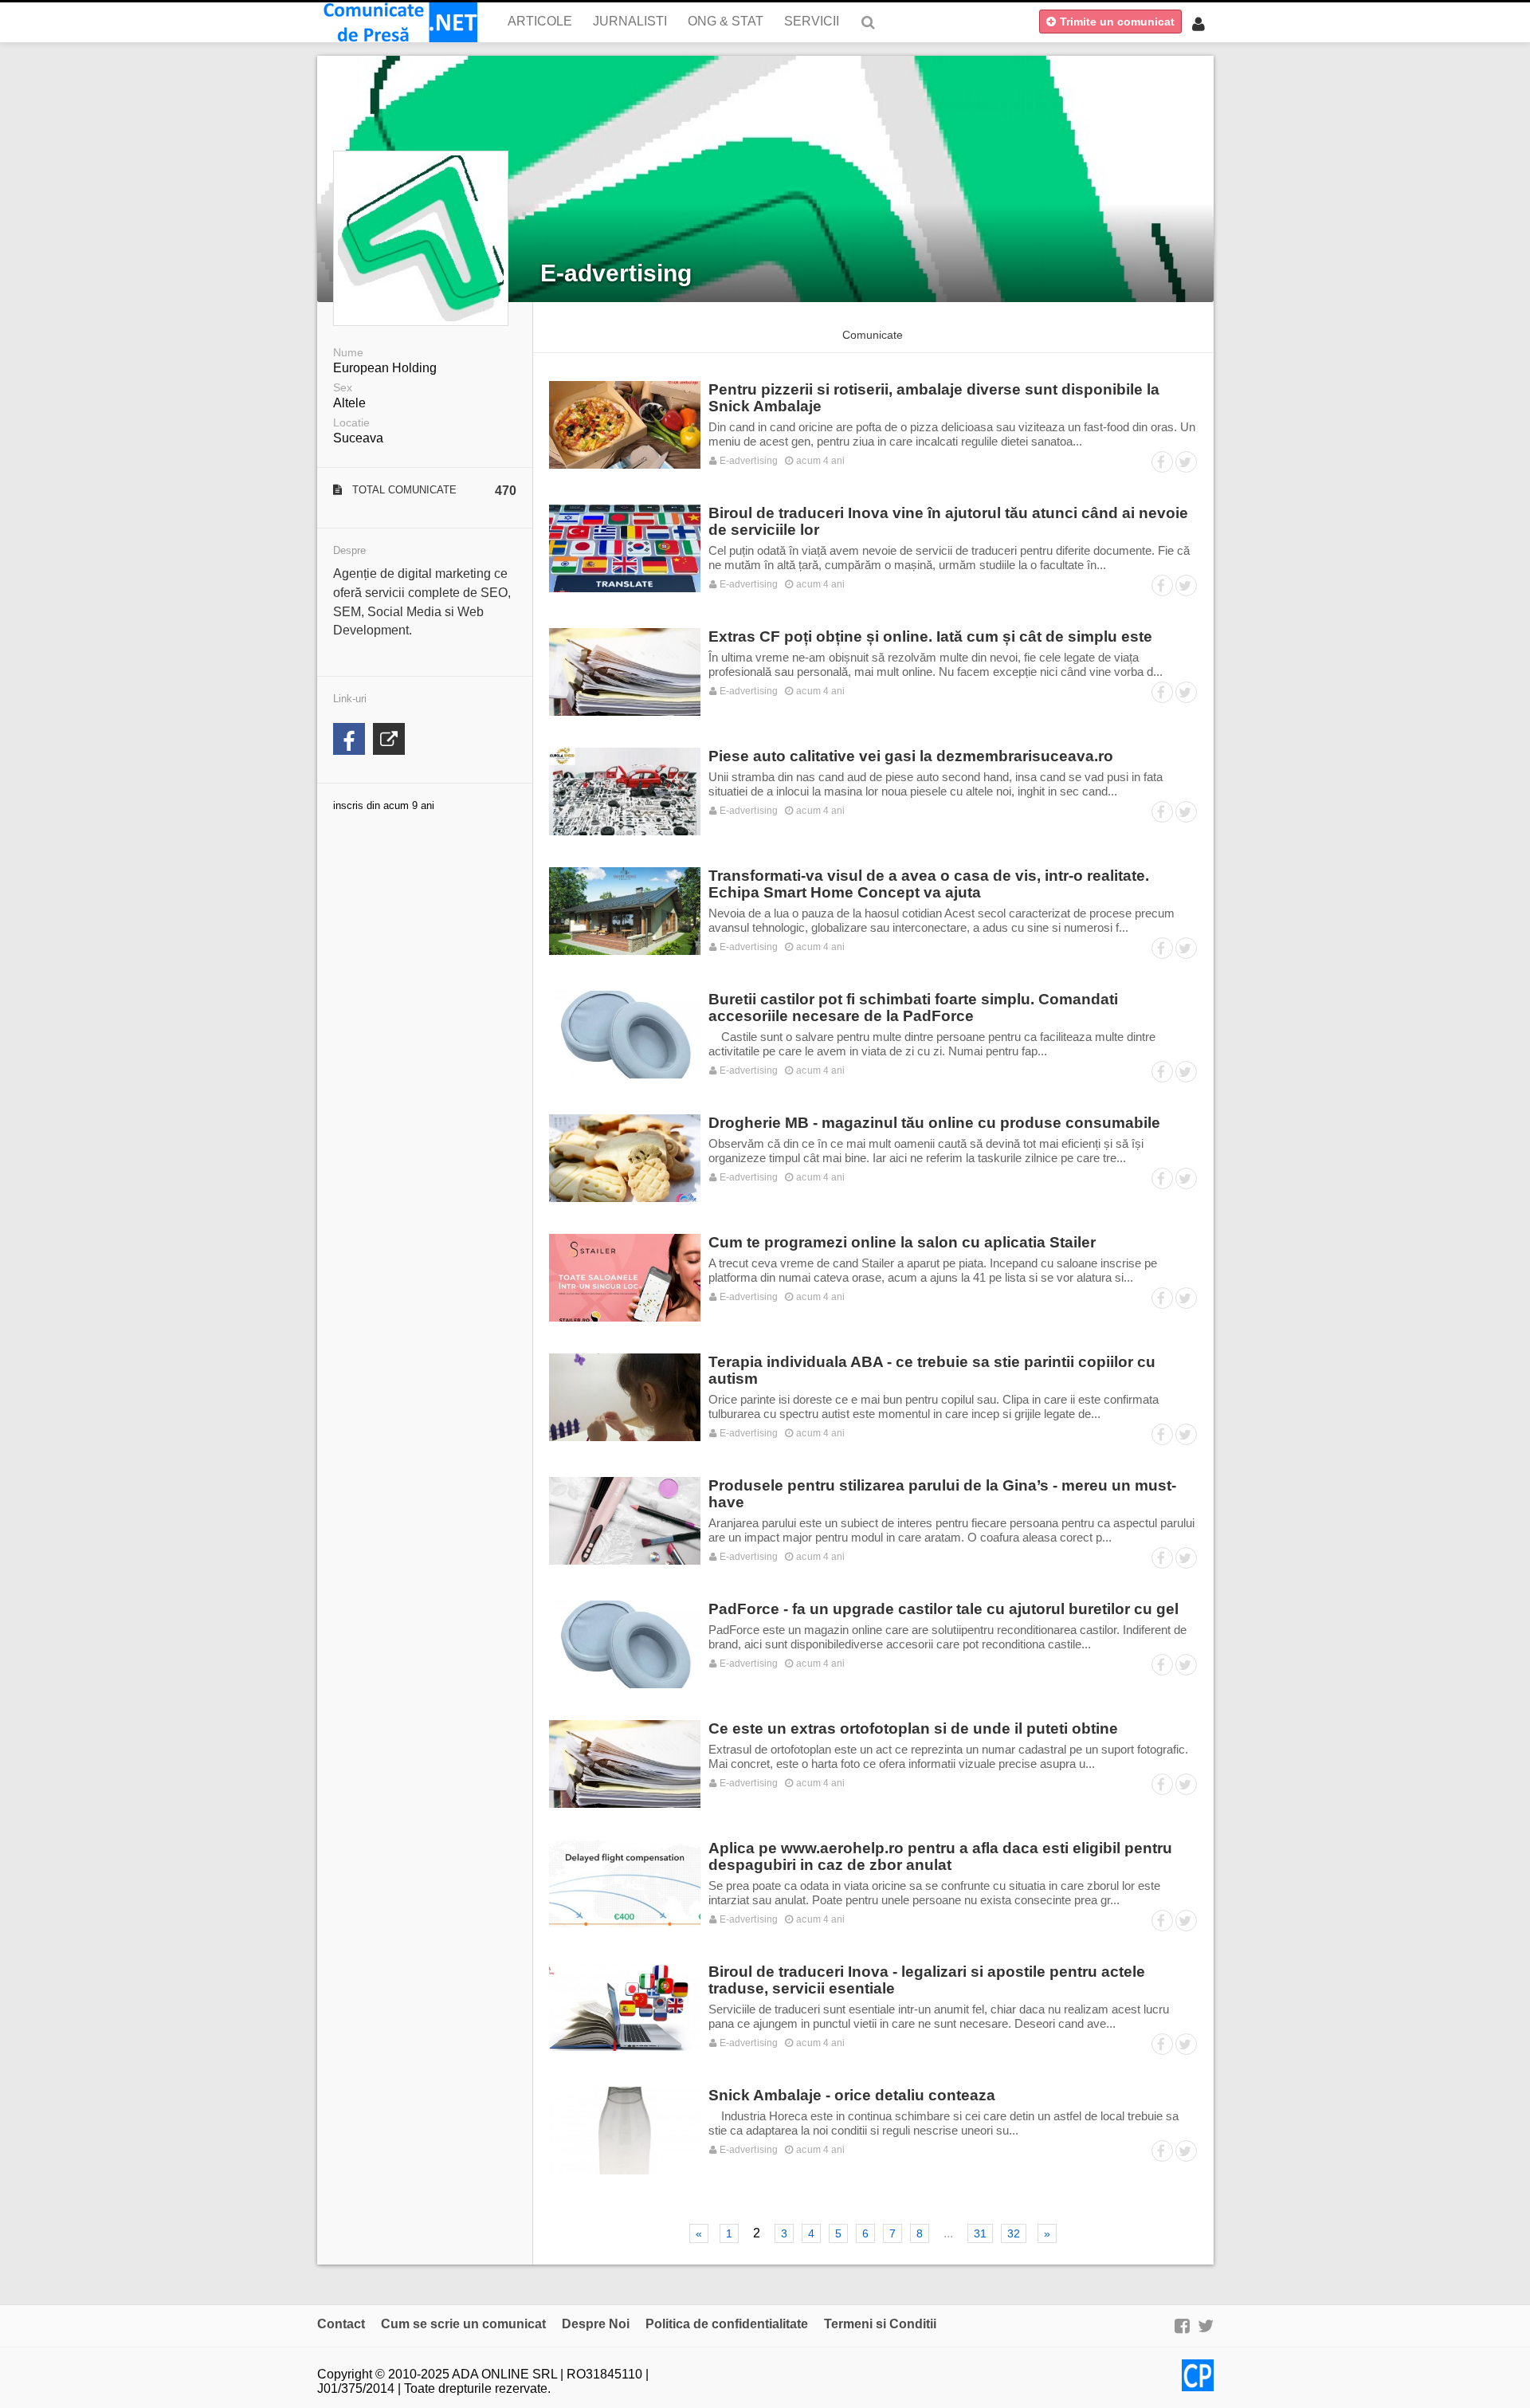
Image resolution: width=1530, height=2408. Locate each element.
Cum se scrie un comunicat (463, 2324)
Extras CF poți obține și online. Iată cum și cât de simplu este (930, 636)
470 (506, 491)
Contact (341, 2324)
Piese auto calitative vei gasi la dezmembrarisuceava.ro (911, 756)
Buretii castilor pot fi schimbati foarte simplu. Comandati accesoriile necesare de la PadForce (913, 1008)
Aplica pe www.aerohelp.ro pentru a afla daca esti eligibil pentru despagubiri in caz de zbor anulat (940, 1856)
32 (1014, 2233)
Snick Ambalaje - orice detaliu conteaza (852, 2095)
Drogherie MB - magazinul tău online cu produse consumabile (934, 1123)
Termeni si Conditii (880, 2324)
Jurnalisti (630, 21)
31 (980, 2233)
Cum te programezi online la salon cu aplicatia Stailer (902, 1242)
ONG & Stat (726, 21)
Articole (540, 21)
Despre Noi (596, 2324)
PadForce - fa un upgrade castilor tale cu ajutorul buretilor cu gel (943, 1609)
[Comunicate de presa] (397, 22)
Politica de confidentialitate (727, 2324)
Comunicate (873, 335)
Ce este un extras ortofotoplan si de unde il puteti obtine (913, 1728)
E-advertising (616, 273)
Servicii (812, 21)
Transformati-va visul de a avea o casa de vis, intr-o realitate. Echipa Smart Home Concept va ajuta (929, 884)
